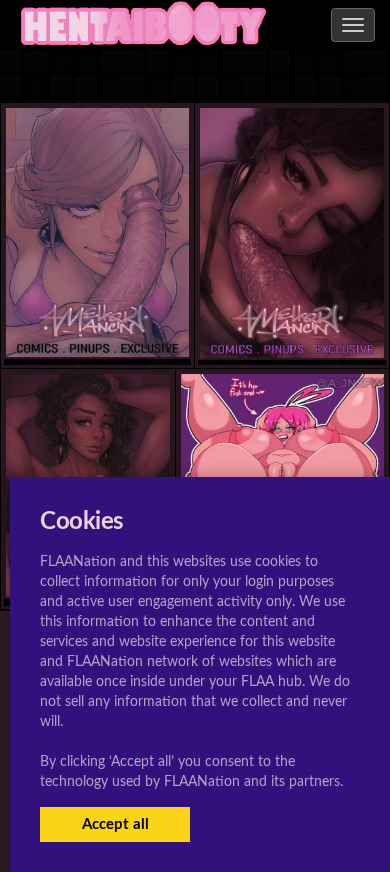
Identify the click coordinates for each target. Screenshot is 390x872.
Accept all (115, 824)
